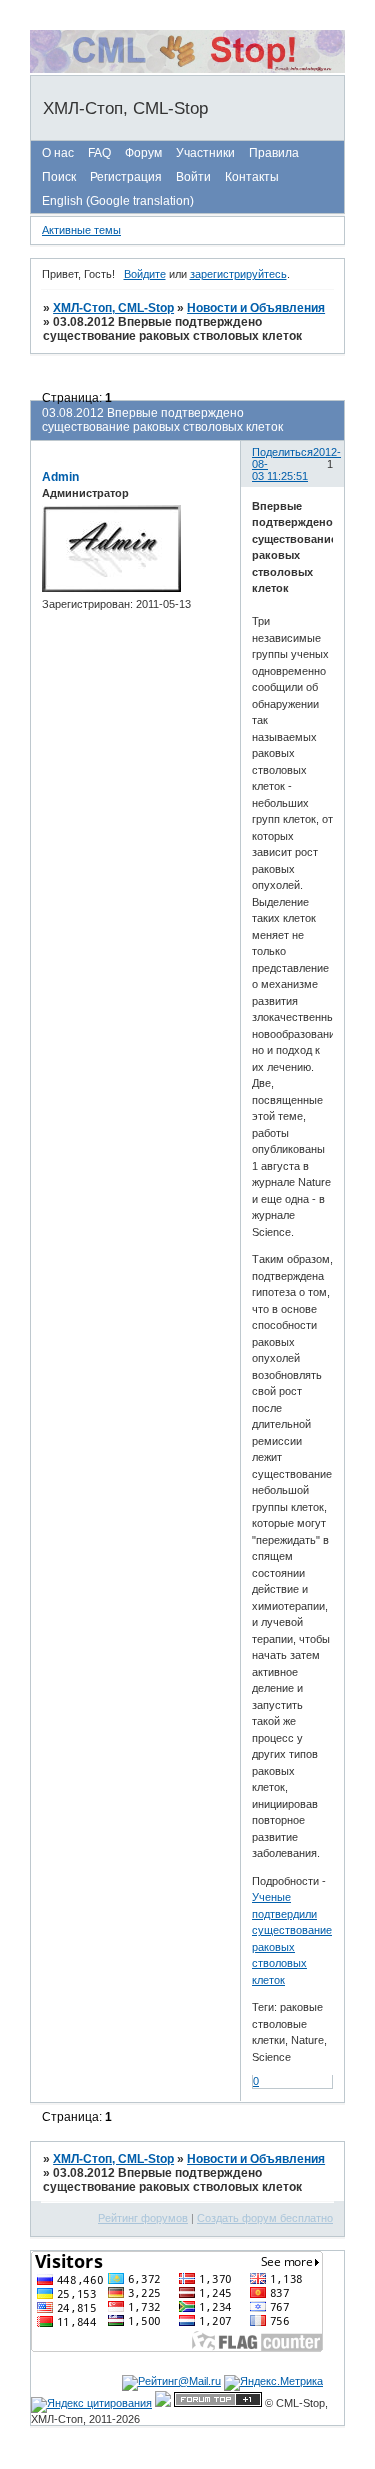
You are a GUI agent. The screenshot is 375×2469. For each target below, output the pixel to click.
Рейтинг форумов (143, 2218)
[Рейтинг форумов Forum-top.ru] (218, 2403)
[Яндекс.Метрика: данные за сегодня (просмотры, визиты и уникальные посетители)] (273, 2383)
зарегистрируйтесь (238, 274)
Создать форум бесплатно (265, 2218)
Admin (60, 477)
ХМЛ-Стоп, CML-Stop (113, 308)
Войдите (145, 274)
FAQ (99, 153)
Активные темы (81, 230)
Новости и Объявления (256, 308)
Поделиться (282, 452)
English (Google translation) (118, 201)
